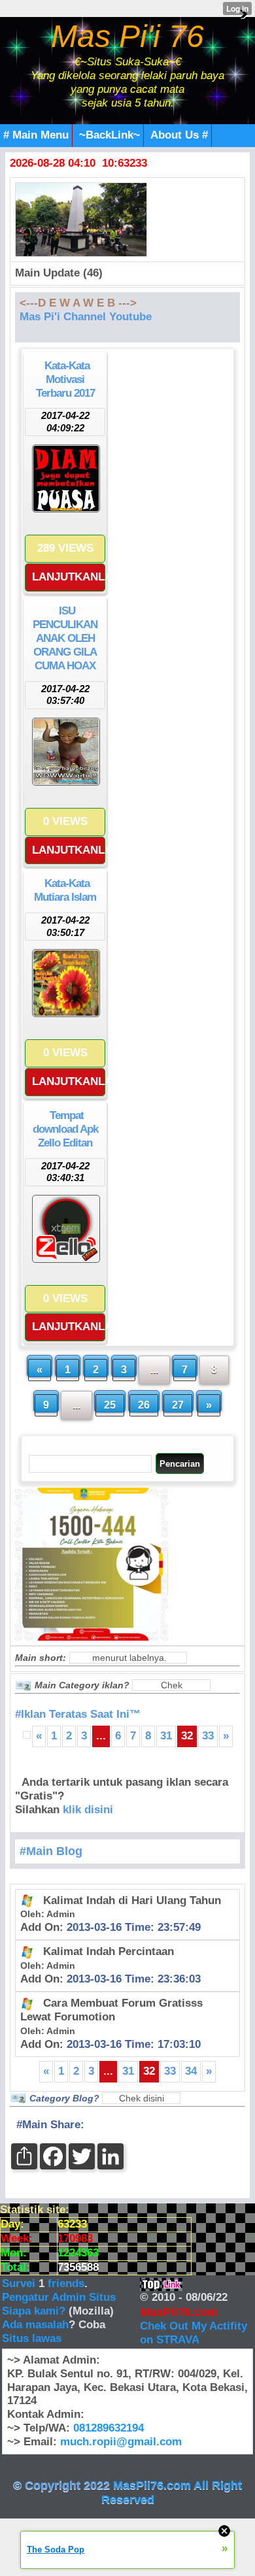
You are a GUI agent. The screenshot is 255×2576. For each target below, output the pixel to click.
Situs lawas (32, 2338)
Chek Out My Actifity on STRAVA (194, 2333)
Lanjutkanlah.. (69, 577)
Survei (20, 2283)
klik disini (88, 1810)
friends (66, 2283)
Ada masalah (35, 2325)
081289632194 (109, 2428)
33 (208, 1736)
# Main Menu (36, 135)
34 (191, 2071)
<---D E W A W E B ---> (78, 303)
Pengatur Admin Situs (59, 2297)
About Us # (179, 135)
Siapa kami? (34, 2311)
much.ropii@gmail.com (121, 2442)
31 (166, 1736)
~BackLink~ (110, 135)
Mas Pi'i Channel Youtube (86, 317)
